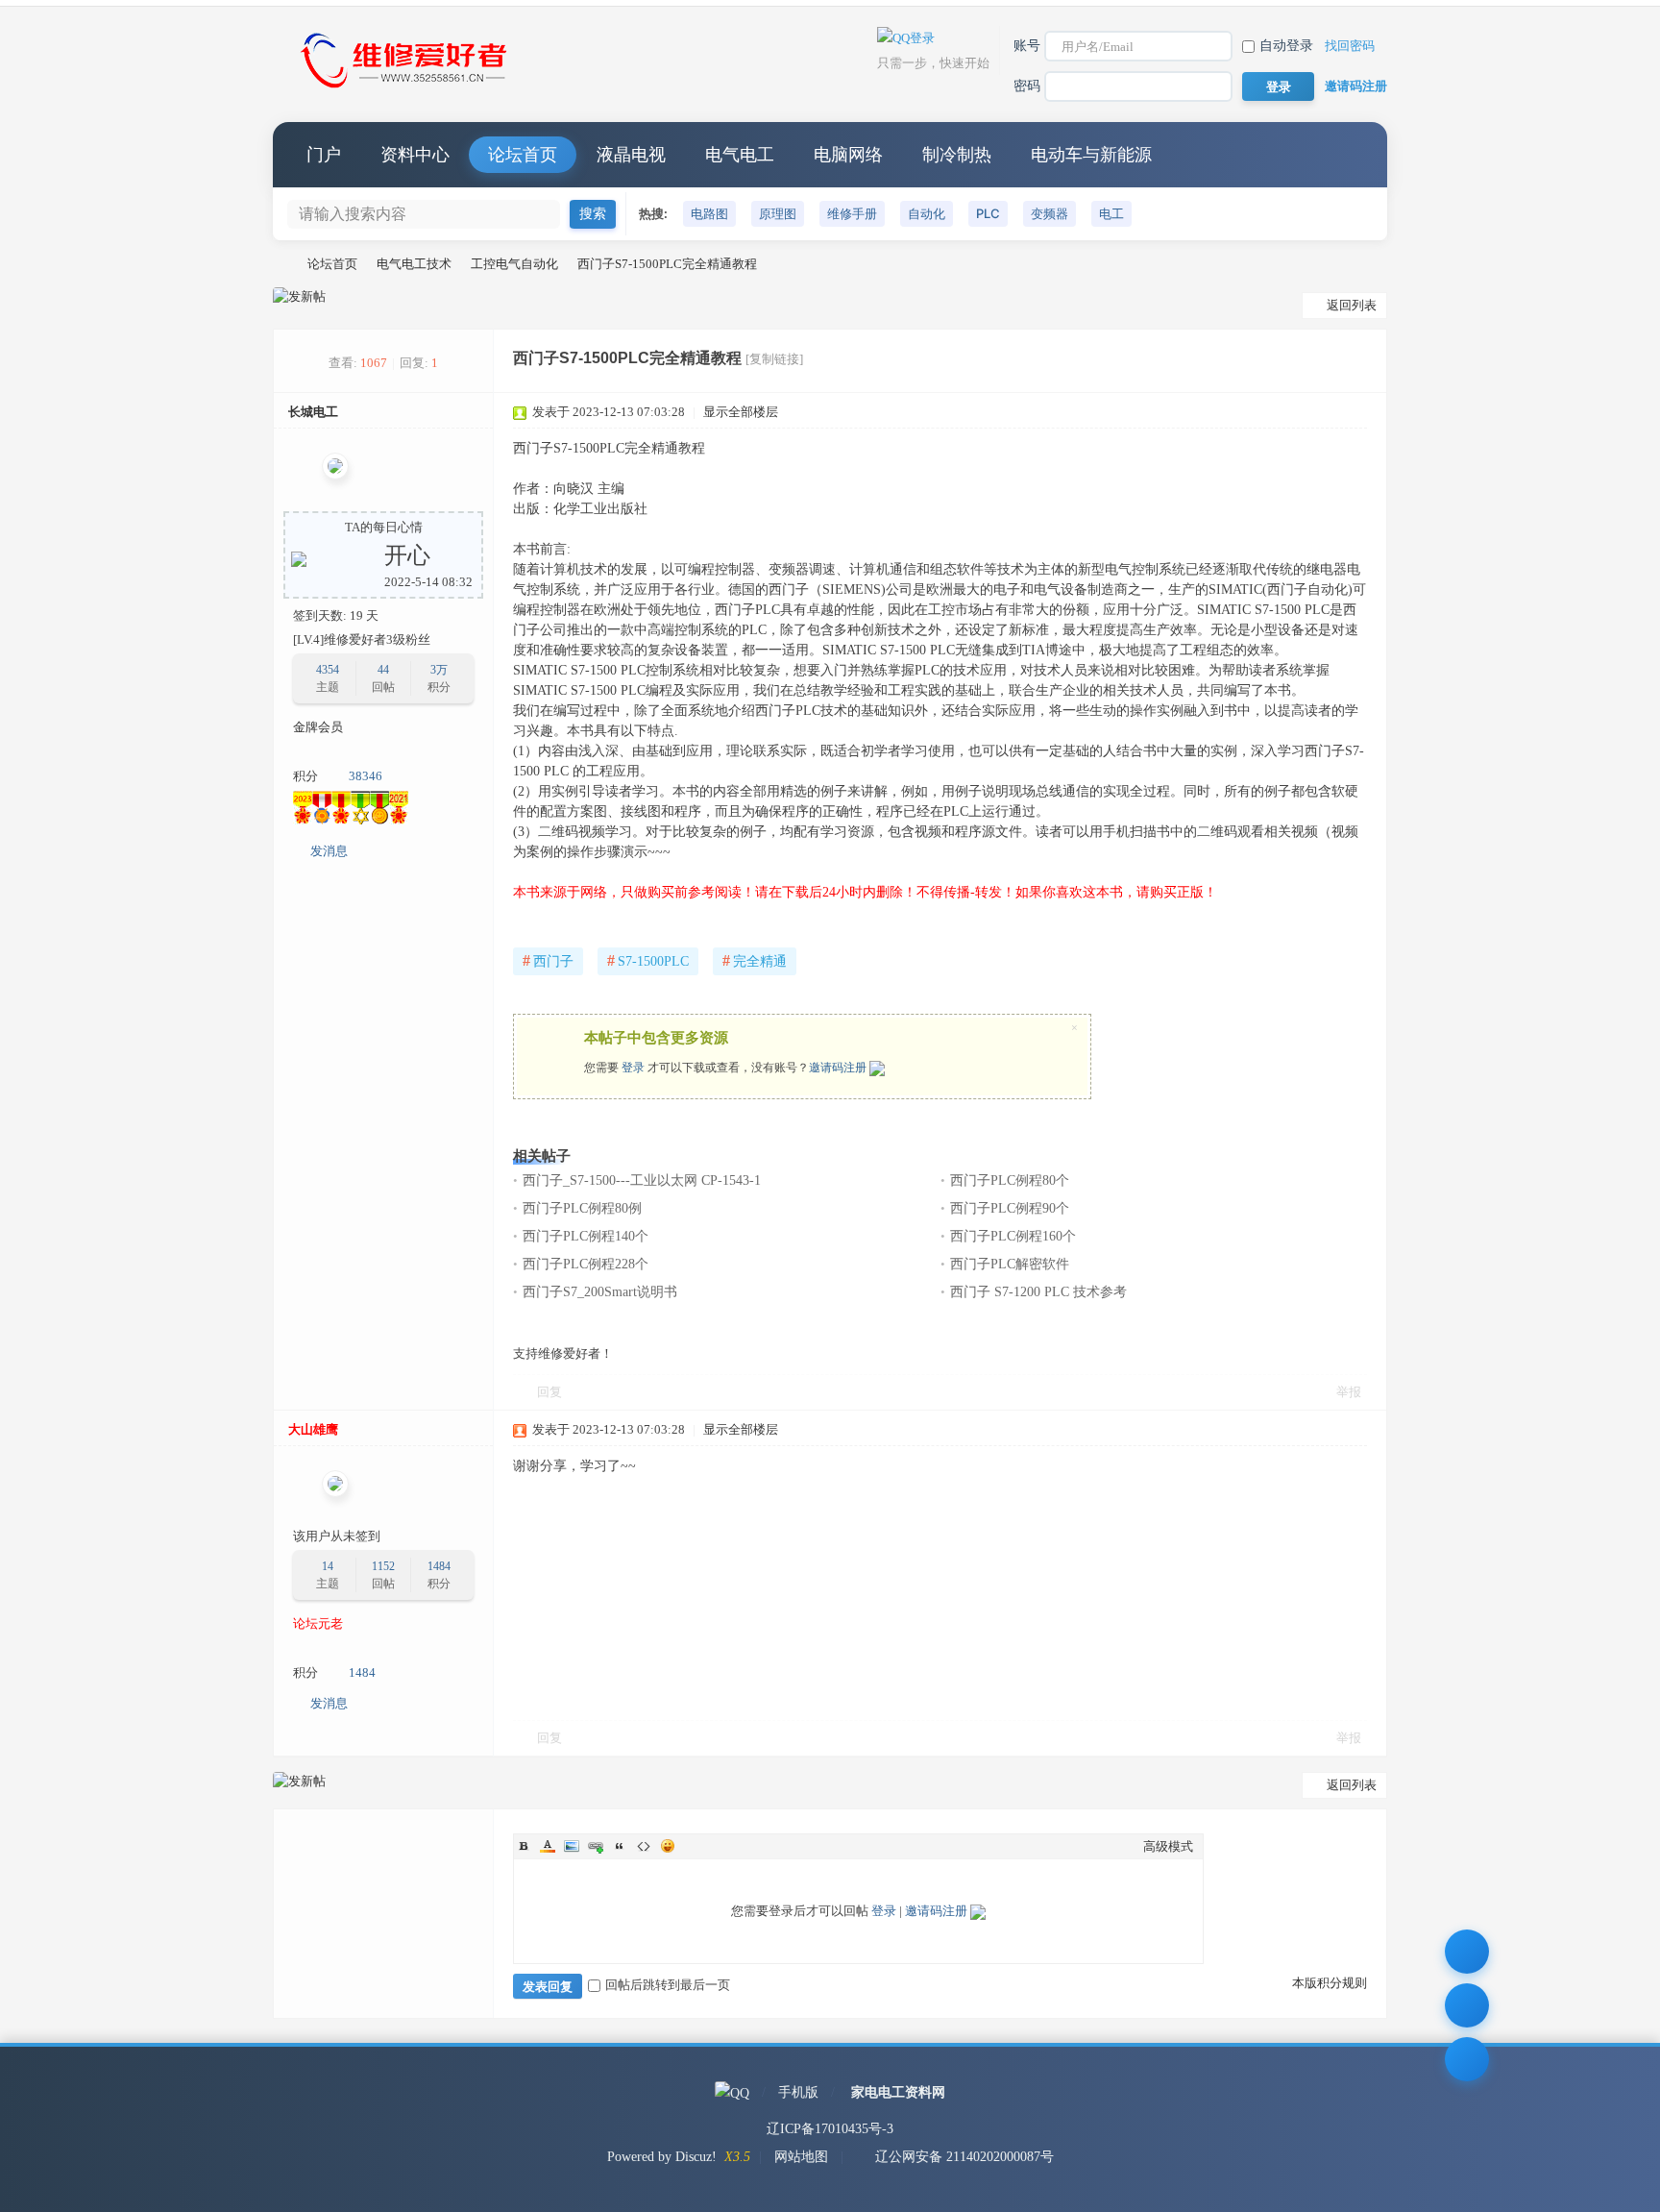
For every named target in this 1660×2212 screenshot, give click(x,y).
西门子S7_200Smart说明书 (600, 1292)
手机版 (798, 2092)
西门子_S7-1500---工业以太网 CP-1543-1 (642, 1180)
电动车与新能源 (1091, 155)
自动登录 (1286, 46)
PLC (988, 213)
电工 (1111, 213)
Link (596, 1846)
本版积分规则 (1330, 1983)
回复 (549, 1392)
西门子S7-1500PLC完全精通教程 (667, 264)
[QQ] (732, 2092)
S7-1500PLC (648, 960)
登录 (633, 1068)
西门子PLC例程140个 (586, 1236)
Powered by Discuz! (662, 2157)
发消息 (329, 851)
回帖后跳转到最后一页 (668, 1985)
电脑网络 (848, 155)
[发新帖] (299, 297)
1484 (439, 1566)
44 (383, 670)
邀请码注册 (1356, 86)
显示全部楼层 (741, 412)
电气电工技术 (414, 264)
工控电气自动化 (514, 264)
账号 (1027, 46)
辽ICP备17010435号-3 (830, 2129)
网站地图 (801, 2157)
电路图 (709, 213)
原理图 (778, 213)
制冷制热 (957, 155)
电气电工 (740, 155)
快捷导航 (1354, 155)
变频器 (1050, 213)
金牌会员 (318, 727)
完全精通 (755, 960)
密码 (1027, 86)
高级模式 (1168, 1846)
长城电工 (313, 412)
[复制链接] (774, 359)
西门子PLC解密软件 (1010, 1264)
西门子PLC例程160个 (1013, 1236)
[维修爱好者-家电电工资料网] (407, 90)
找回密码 (1350, 46)
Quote (620, 1846)
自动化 (927, 213)
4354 (328, 670)
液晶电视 (631, 155)
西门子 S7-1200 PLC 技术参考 (1038, 1292)
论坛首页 (523, 155)
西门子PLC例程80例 (582, 1208)
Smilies (668, 1846)
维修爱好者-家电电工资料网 (281, 264)
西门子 (548, 960)
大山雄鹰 (313, 1429)
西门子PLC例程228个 (586, 1264)
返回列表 (1352, 305)
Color (548, 1846)
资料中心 (415, 155)
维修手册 (852, 213)
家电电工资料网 (898, 2092)
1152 (383, 1566)
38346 (366, 776)
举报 (1349, 1392)
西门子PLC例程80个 (1010, 1180)
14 (328, 1566)
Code (644, 1846)
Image (572, 1846)
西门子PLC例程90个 (1010, 1208)
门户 (324, 155)
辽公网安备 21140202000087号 (964, 2157)
